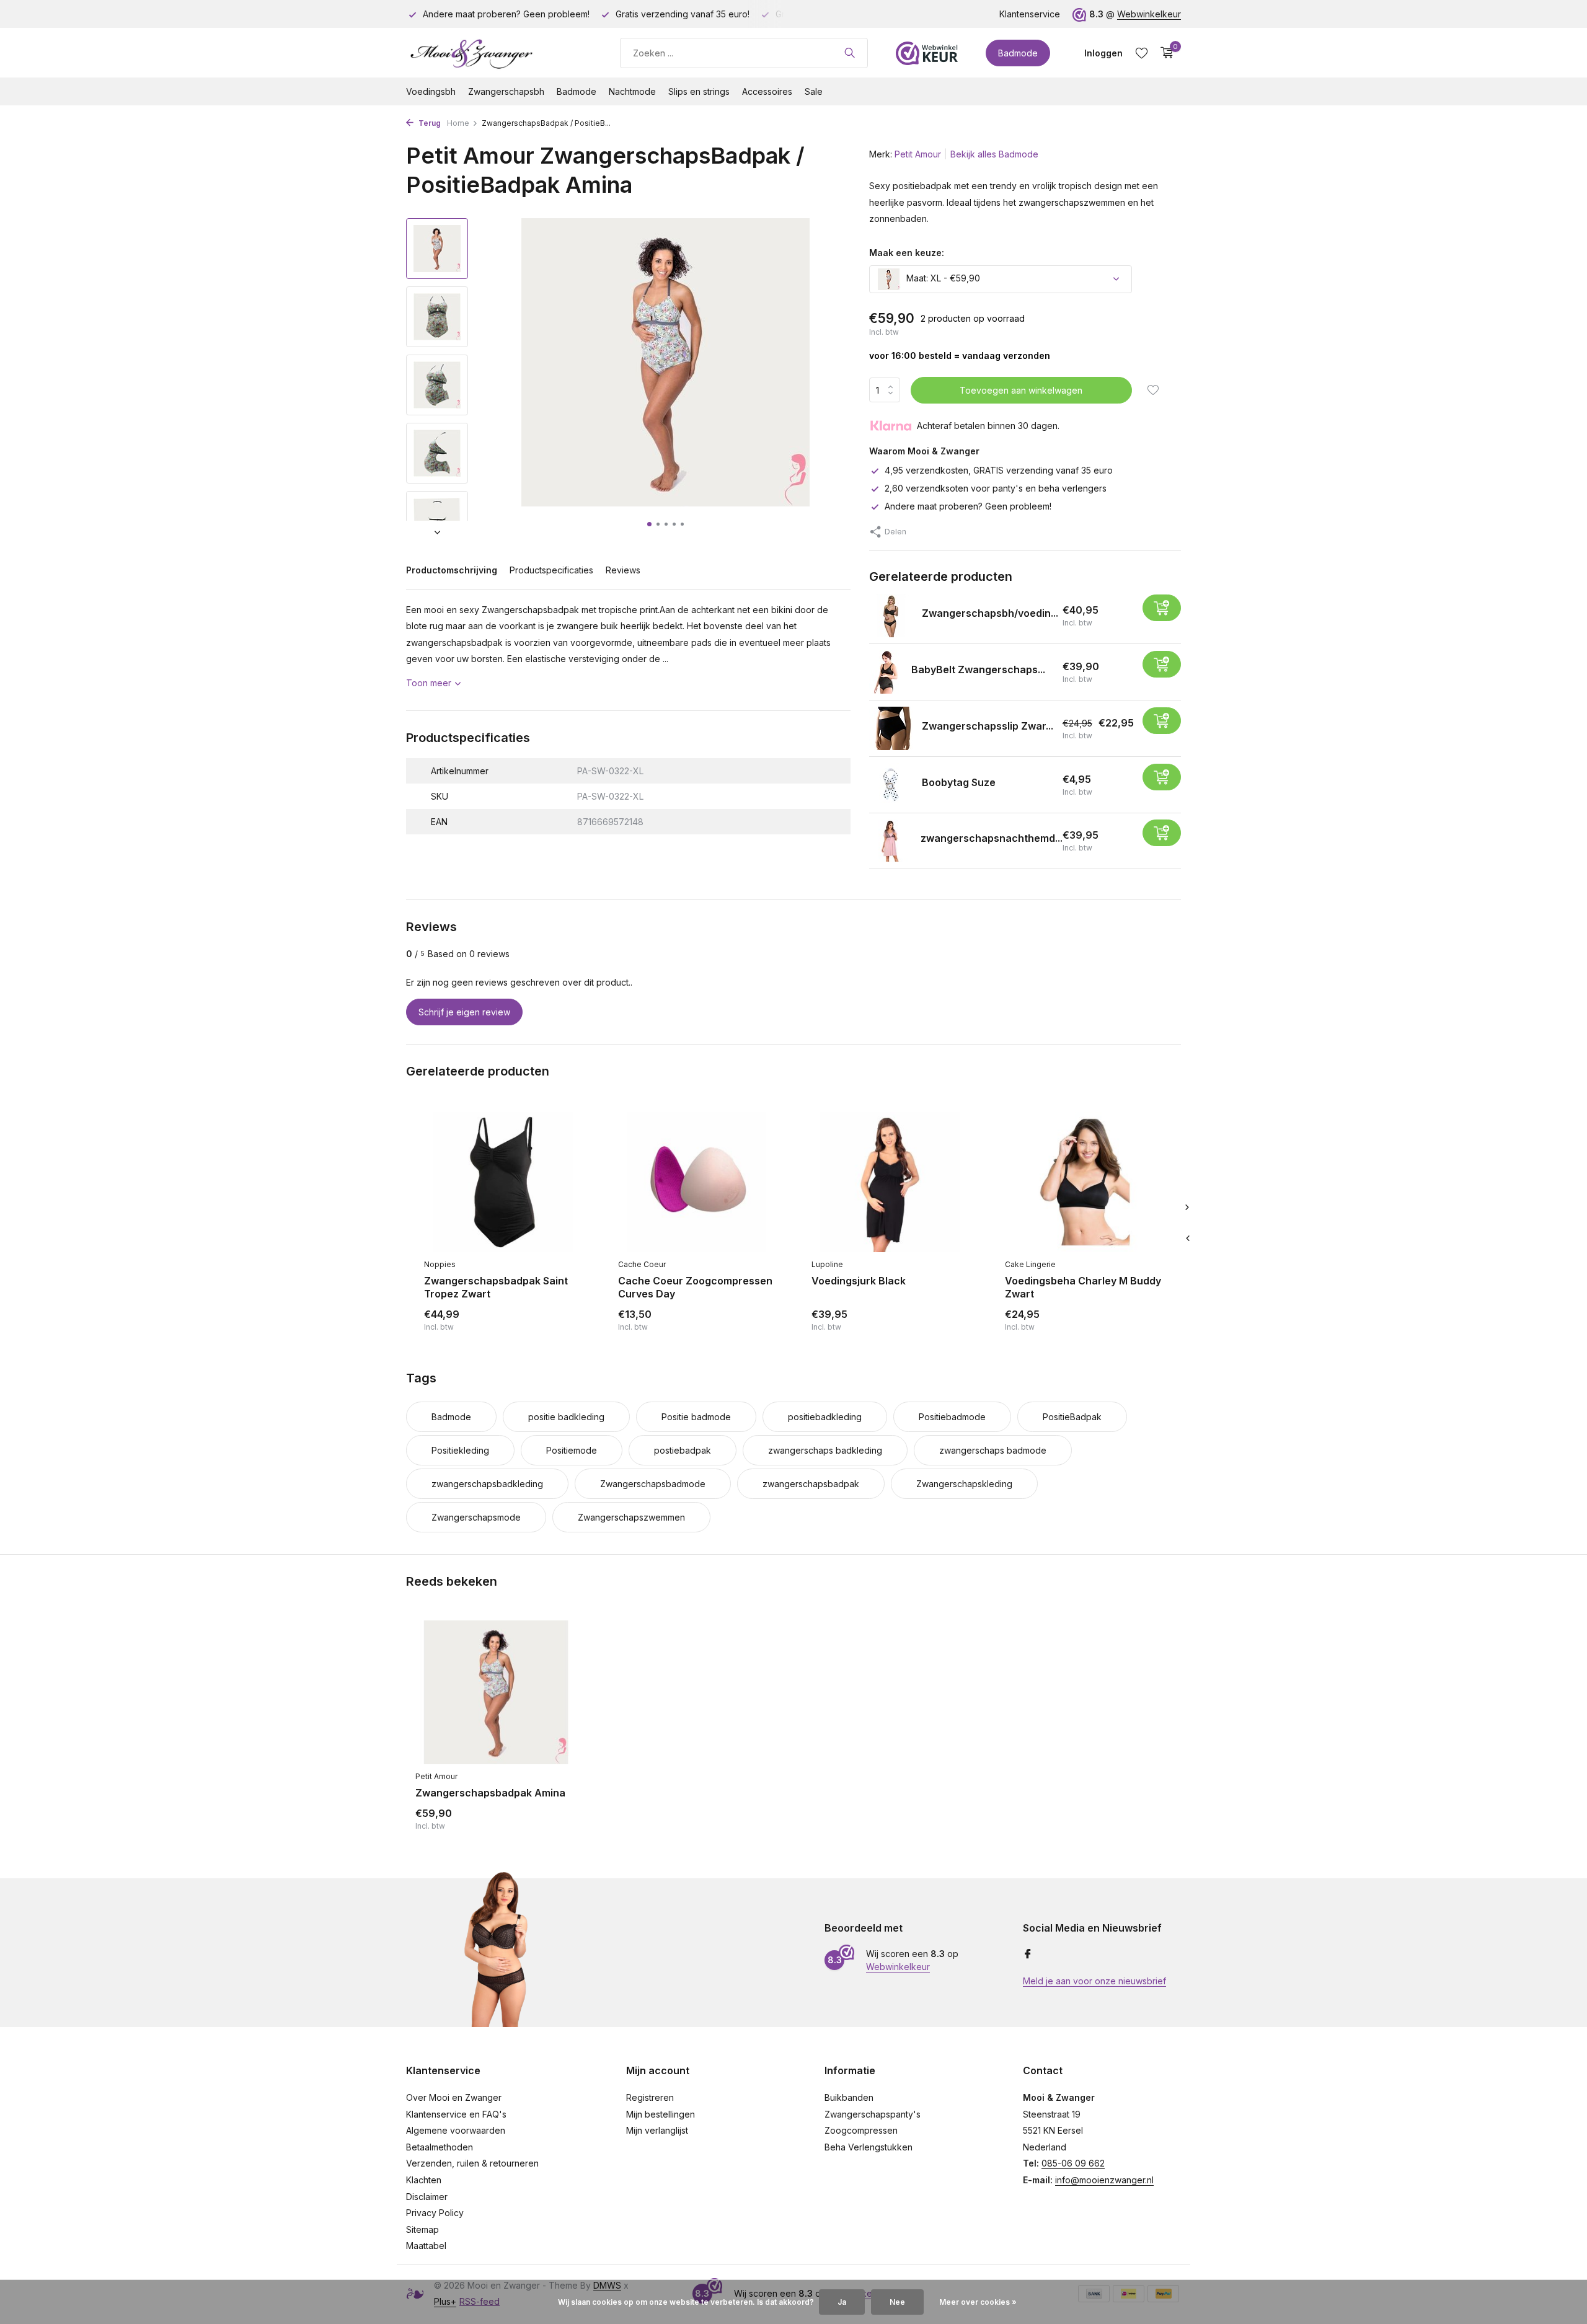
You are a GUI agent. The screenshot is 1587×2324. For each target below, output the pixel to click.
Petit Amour (918, 154)
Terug (429, 123)
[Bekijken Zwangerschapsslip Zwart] (891, 728)
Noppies (440, 1264)
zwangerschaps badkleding (825, 1450)
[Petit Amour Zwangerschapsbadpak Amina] (496, 1693)
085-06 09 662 (1073, 2163)
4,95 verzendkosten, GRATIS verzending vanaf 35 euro (999, 470)
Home (458, 123)
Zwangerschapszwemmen (631, 1517)
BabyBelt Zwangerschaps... (978, 669)
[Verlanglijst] (1142, 53)
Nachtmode (632, 91)
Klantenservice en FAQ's (456, 2114)
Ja (842, 2302)
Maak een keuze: (907, 253)
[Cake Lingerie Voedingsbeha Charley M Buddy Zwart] (1083, 1182)
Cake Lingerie (1030, 1264)
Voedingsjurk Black (859, 1281)
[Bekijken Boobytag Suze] (891, 785)
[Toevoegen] (1162, 608)
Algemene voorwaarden (456, 2130)
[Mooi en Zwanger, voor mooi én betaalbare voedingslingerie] (499, 53)
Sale (814, 91)
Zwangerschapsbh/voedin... (990, 613)
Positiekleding (460, 1450)
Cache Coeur (642, 1264)
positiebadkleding (825, 1417)
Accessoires (767, 91)
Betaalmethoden (440, 2147)
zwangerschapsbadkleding (487, 1484)
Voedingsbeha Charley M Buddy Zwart (1083, 1287)
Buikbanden (849, 2097)
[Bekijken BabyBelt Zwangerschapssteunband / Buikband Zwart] (886, 672)
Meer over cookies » (978, 2302)
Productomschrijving (452, 570)
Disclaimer (427, 2197)
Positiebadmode (952, 1417)
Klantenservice (1030, 14)
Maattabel (426, 2246)
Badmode (1018, 53)
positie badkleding (566, 1417)
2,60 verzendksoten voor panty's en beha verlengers (996, 488)
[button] (649, 524)
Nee (897, 2302)
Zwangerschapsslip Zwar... (988, 726)
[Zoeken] (850, 53)
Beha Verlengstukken (869, 2147)
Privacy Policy (435, 2213)
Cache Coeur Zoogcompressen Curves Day (695, 1287)
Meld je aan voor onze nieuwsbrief (1094, 1981)
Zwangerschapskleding (964, 1484)
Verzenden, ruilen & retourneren (472, 2163)
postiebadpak (683, 1450)
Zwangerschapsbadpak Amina (490, 1793)
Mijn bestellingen (661, 2114)
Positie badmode (696, 1417)
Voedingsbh (431, 91)
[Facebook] (1028, 1955)
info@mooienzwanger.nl (1104, 2180)
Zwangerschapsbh (506, 91)
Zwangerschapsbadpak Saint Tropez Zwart (496, 1287)
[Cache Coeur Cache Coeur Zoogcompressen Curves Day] (696, 1182)
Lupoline (827, 1264)
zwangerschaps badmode (993, 1450)
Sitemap (422, 2229)
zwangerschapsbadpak (811, 1484)
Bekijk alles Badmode (994, 154)
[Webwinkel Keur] (927, 53)
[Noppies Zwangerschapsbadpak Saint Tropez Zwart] (502, 1182)
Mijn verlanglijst (657, 2130)
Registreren (650, 2097)
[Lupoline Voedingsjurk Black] (890, 1182)
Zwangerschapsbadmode (653, 1484)
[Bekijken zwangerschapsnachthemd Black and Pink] (890, 841)
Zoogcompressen (861, 2130)
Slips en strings (699, 91)
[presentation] (1187, 1238)
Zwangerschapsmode (476, 1517)
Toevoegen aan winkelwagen (1021, 390)
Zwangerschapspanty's (873, 2114)
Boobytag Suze (959, 782)
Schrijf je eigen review (464, 1012)
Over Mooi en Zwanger (454, 2097)
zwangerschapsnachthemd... (992, 838)
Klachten (424, 2180)
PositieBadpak (1072, 1417)
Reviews (623, 570)
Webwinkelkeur (1149, 14)
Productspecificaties (551, 570)
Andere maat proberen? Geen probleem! (968, 506)
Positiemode (572, 1450)
